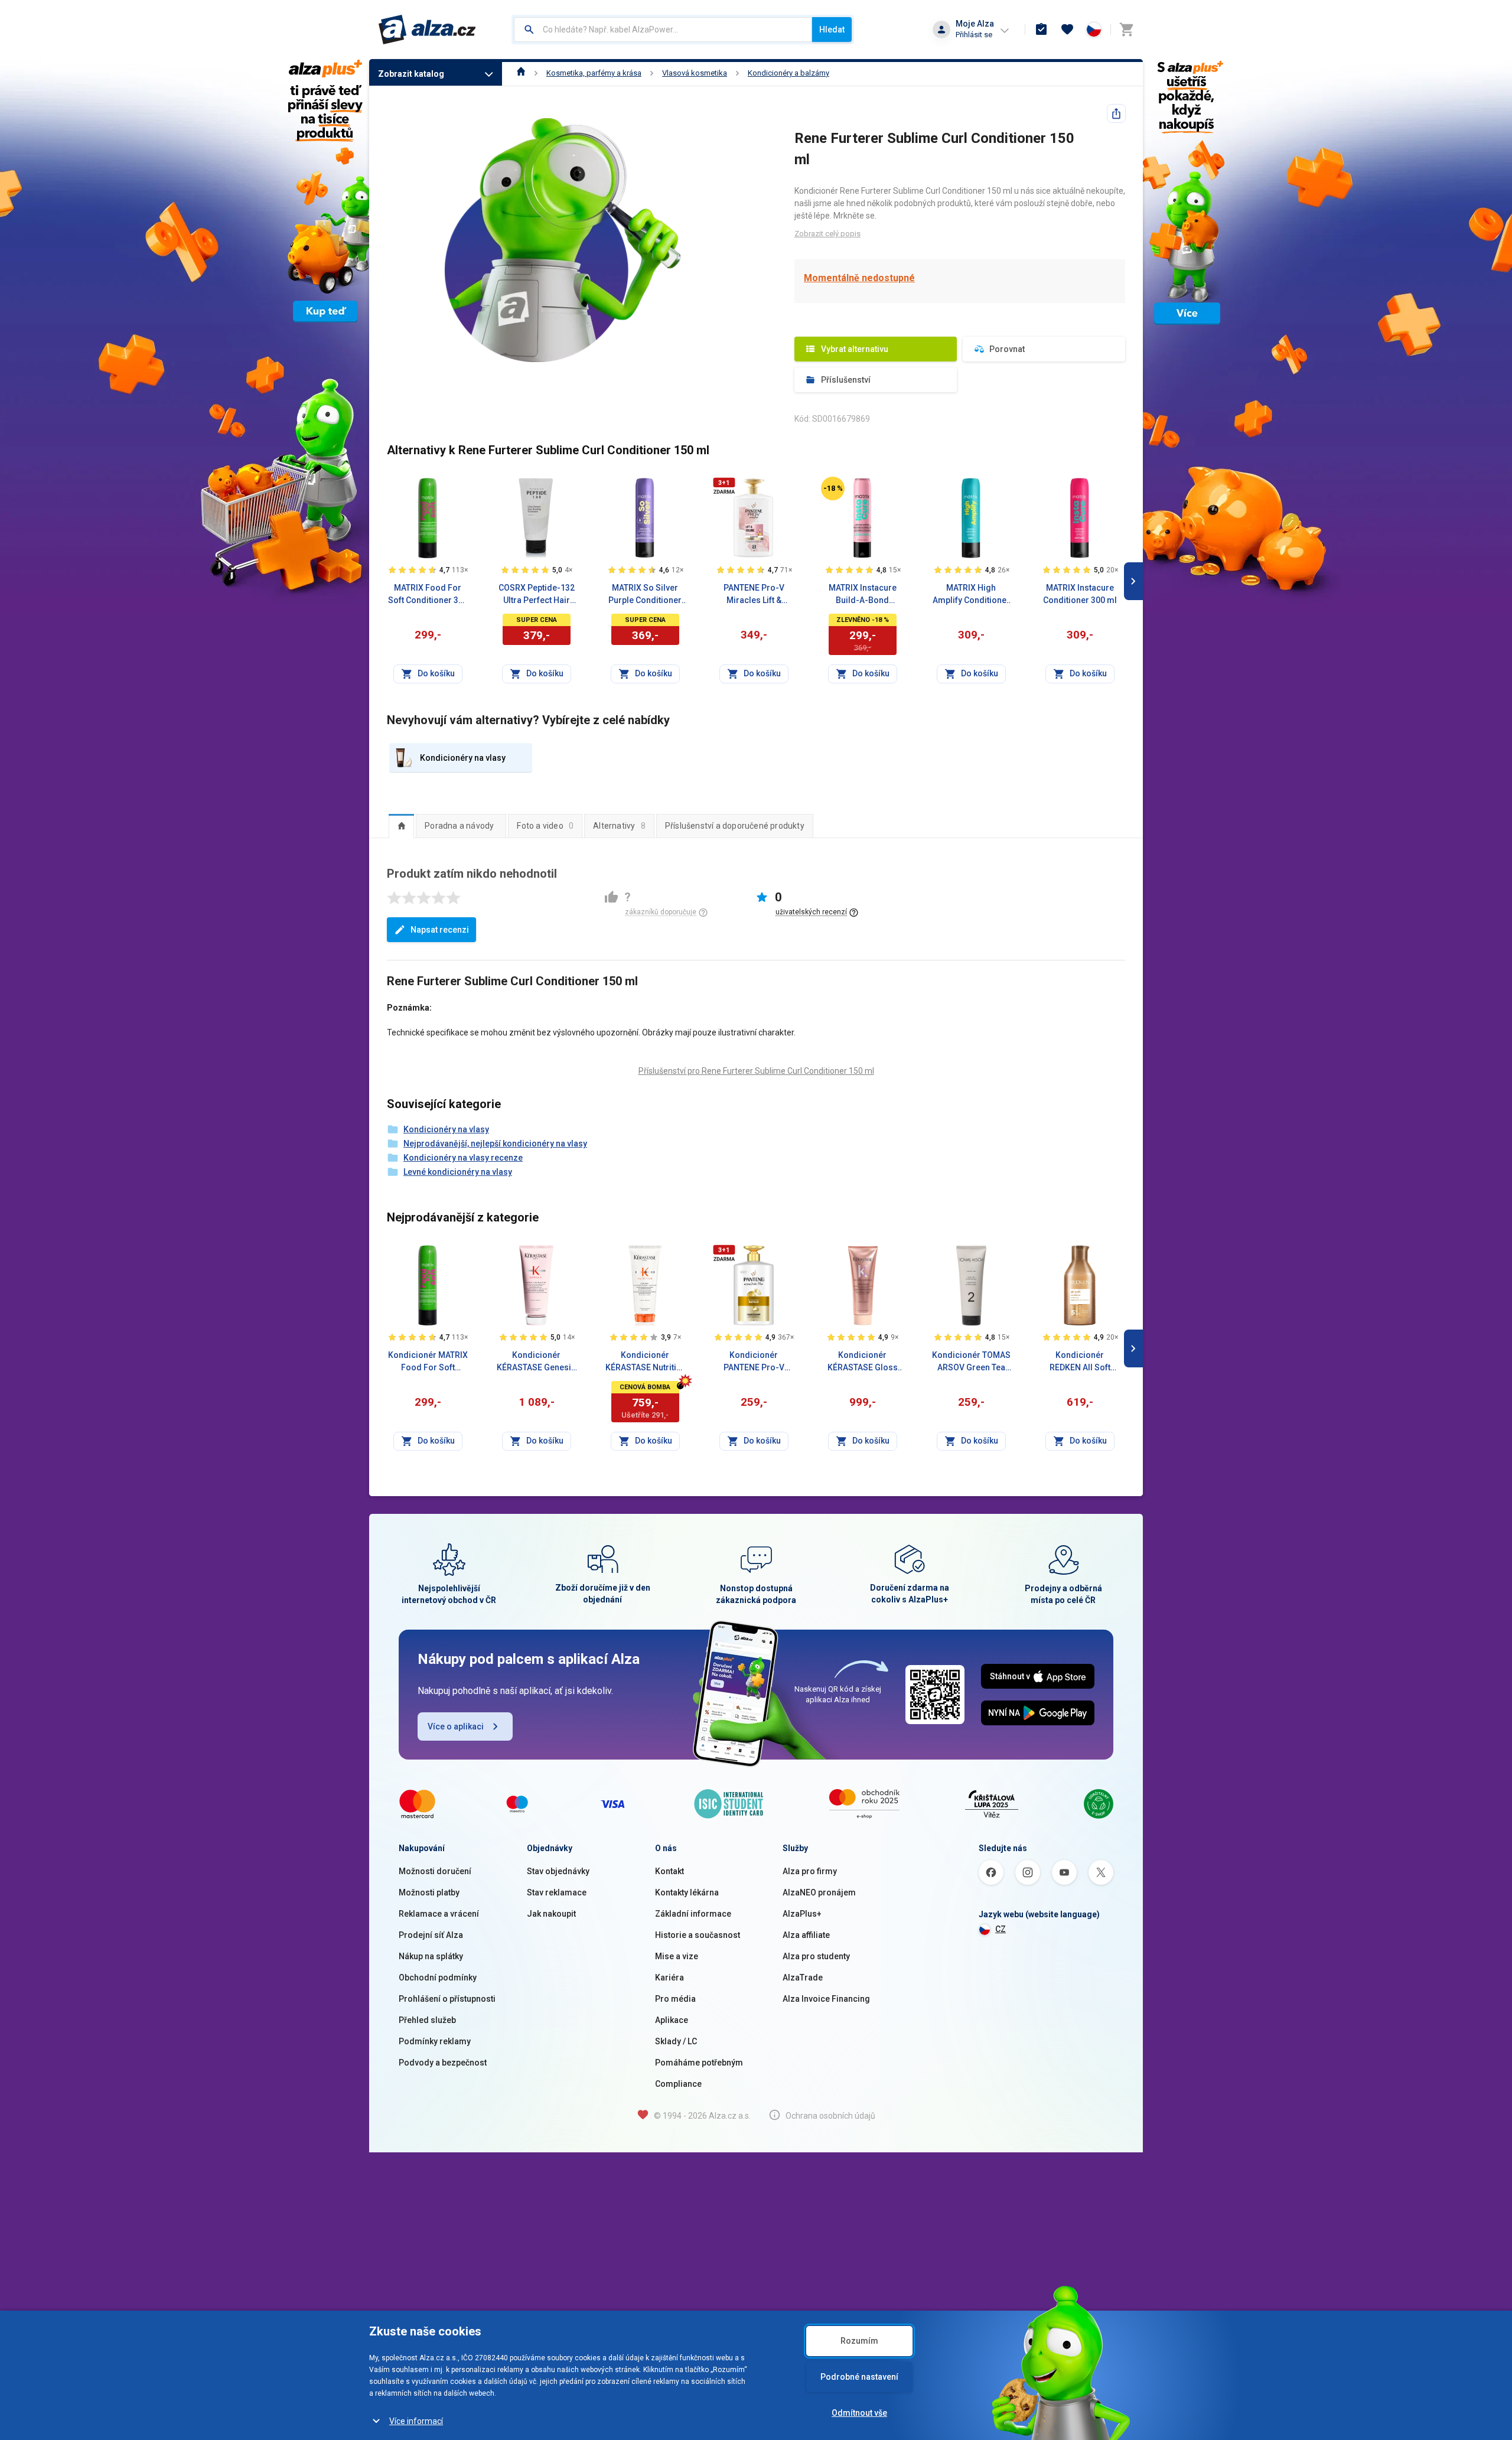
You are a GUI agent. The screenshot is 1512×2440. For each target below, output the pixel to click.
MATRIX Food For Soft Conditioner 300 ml (428, 595)
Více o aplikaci (456, 1726)
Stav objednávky (558, 1871)
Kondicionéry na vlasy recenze (463, 1158)
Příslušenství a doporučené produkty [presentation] (735, 826)
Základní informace (693, 1914)
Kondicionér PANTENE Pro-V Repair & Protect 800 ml (754, 1362)
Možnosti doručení (435, 1871)
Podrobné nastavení (859, 2377)
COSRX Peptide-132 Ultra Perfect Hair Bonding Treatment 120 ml (537, 595)
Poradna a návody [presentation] (459, 826)
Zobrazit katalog (411, 74)
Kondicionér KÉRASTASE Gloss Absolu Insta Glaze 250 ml (862, 1362)
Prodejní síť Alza (431, 1935)
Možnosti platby (429, 1892)
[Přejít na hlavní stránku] (427, 30)
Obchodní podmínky (438, 1978)
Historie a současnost (698, 1935)
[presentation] (401, 826)
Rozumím (859, 2341)
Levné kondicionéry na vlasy (458, 1172)
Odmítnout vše (859, 2413)
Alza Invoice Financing (826, 1999)
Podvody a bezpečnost (443, 2063)
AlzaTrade (803, 1978)
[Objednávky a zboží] (1041, 30)
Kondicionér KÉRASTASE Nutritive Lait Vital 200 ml (645, 1362)
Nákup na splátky (431, 1956)
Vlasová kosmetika (695, 73)
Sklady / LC (676, 2041)
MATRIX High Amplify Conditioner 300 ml (971, 595)
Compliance (678, 2084)
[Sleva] (833, 488)
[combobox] (663, 30)
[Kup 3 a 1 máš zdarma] (724, 486)
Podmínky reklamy (435, 2041)
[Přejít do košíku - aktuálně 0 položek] (1126, 30)
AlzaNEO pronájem (819, 1892)
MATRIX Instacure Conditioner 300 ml (1080, 594)
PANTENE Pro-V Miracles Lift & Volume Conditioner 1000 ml (754, 595)
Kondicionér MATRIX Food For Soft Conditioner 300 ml (428, 1362)
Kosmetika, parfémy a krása (594, 73)
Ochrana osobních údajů (830, 2116)
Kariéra (669, 1978)
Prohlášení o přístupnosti (447, 1999)
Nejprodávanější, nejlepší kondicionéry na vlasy (495, 1144)
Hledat (832, 30)
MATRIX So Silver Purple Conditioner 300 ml (645, 595)
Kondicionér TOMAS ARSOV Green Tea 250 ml (971, 1362)
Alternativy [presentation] (619, 826)
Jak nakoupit (551, 1914)
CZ (1001, 1929)
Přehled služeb (427, 2020)
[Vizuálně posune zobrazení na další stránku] (1133, 581)
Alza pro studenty (816, 1956)
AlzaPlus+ (802, 1914)
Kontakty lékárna (687, 1892)
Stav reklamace (557, 1892)
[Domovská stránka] (521, 73)
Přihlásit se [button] (974, 35)
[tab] (401, 826)
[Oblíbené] (1067, 30)
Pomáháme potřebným (699, 2063)
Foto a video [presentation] (545, 826)
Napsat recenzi (440, 930)
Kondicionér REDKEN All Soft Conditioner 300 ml (1080, 1362)
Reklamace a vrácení (439, 1914)
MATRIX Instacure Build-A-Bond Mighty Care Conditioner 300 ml (863, 595)
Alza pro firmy (810, 1871)
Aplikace (672, 2020)
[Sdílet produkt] (1116, 113)
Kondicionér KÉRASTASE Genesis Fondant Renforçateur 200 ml (536, 1362)
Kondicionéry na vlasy (446, 1129)
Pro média (675, 1999)
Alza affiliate (806, 1935)
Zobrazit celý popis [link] (827, 234)
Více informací (416, 2421)
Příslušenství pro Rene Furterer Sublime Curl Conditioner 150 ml (756, 1071)
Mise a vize (677, 1956)
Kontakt (669, 1871)
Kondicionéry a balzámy (788, 73)
